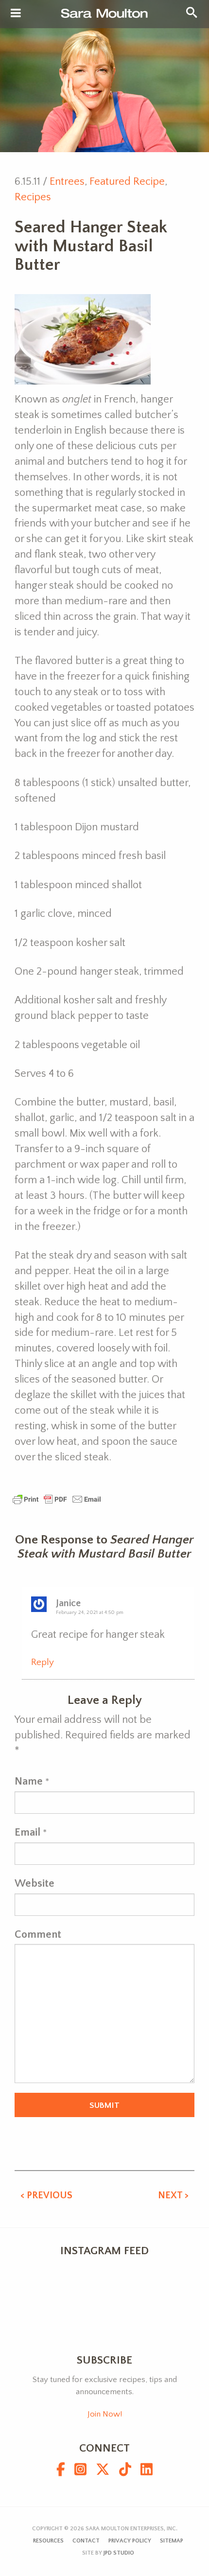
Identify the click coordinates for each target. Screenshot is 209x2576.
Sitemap (172, 2541)
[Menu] (16, 14)
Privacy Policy (130, 2541)
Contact (86, 2541)
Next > (173, 2195)
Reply (43, 1662)
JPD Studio (119, 2553)
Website (35, 1884)
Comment (38, 1935)
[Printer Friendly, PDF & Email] (57, 1498)
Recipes (33, 197)
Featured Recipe (127, 182)
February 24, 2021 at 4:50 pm (90, 1612)
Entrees (67, 182)
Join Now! (105, 2414)
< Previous (46, 2195)
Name (29, 1781)
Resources (48, 2541)
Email (27, 1832)
